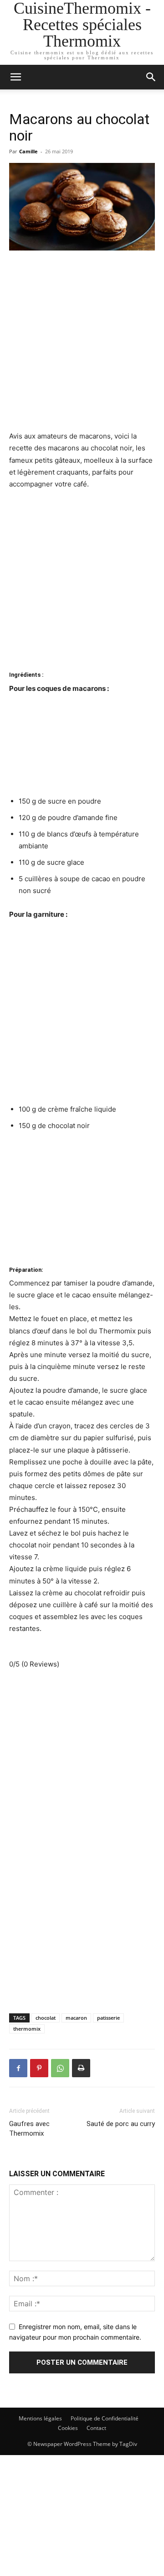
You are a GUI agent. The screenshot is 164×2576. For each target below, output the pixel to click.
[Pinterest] (39, 2068)
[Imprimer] (81, 2068)
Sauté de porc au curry (121, 2124)
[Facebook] (18, 2068)
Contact (96, 2428)
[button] (151, 77)
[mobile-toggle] (15, 77)
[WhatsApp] (60, 2068)
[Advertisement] (82, 345)
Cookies (68, 2428)
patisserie (108, 2018)
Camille (28, 151)
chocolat (46, 2018)
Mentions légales (40, 2418)
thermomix (27, 2029)
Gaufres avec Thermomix (29, 2129)
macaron (76, 2018)
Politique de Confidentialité (105, 2418)
